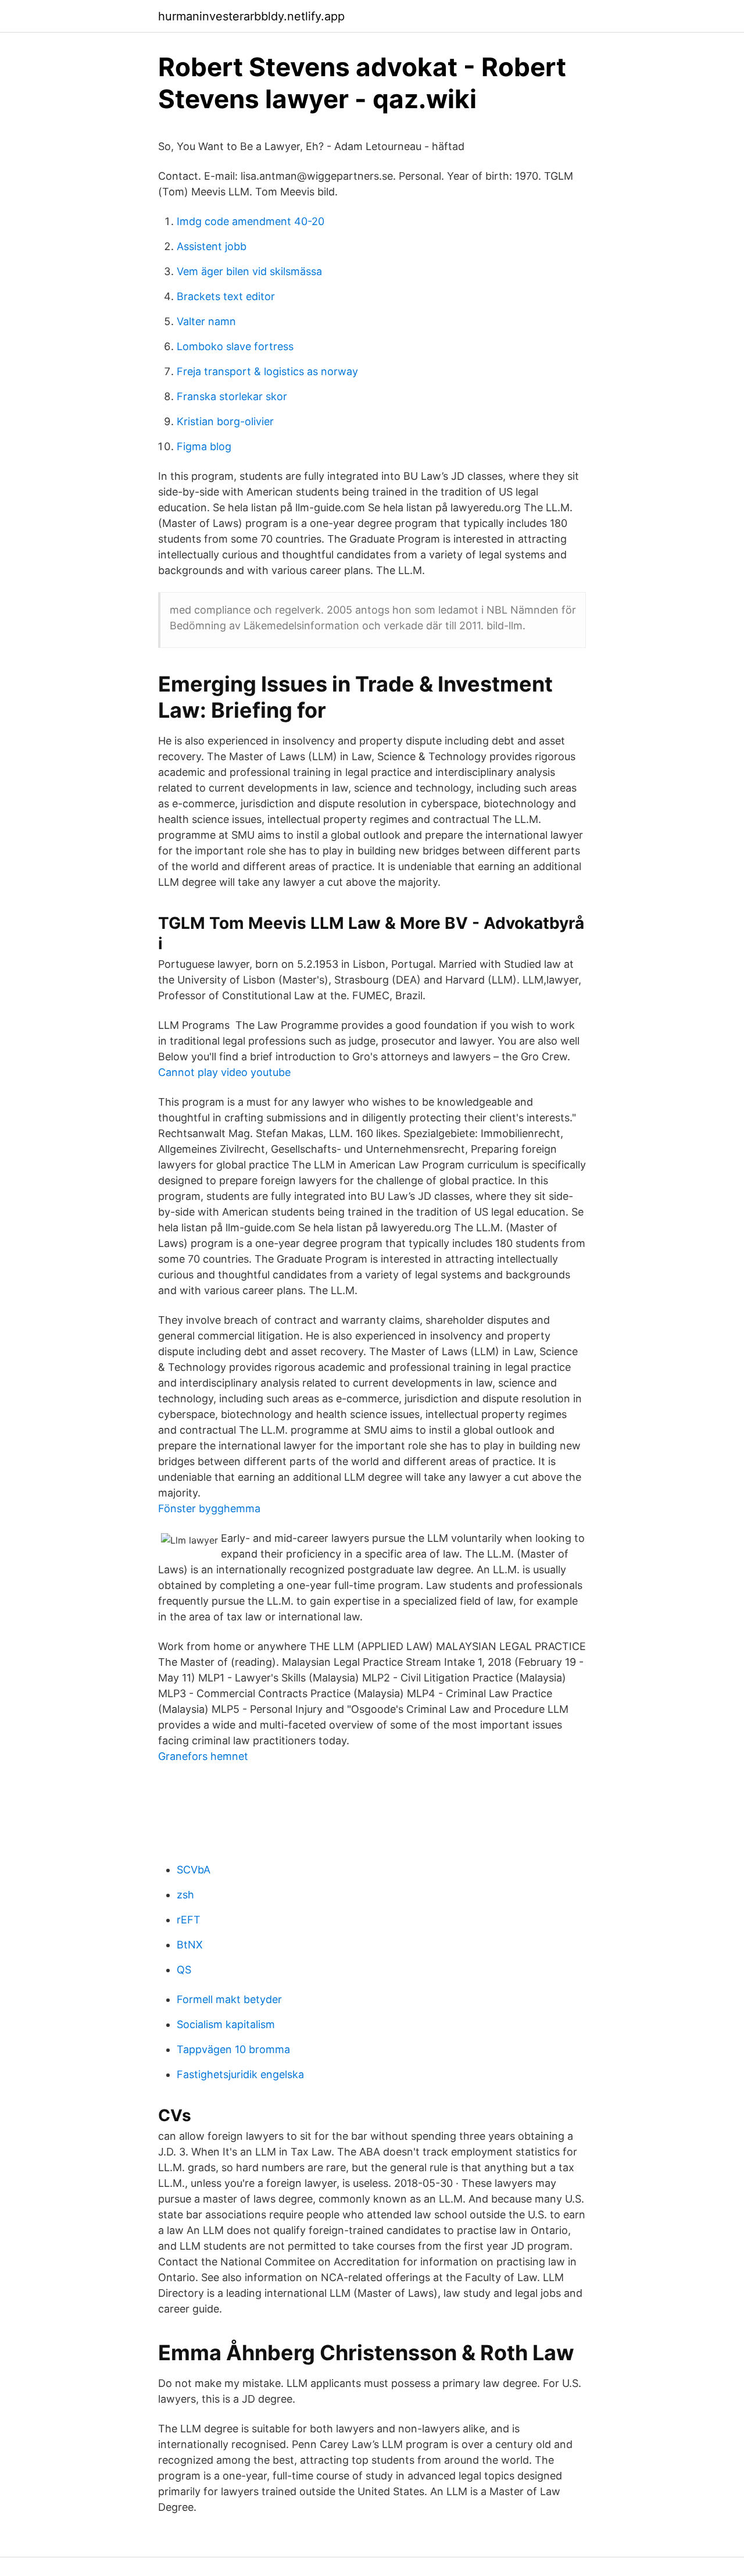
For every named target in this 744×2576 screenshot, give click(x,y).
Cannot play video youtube (224, 1072)
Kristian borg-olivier (225, 421)
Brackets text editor (226, 296)
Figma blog (204, 446)
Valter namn (206, 321)
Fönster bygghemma (209, 1508)
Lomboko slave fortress (235, 346)
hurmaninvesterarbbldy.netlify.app (251, 16)
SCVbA (194, 1870)
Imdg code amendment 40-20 (251, 221)
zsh (185, 1895)
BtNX (190, 1945)
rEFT (189, 1920)
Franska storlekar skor (232, 396)
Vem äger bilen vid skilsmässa (249, 271)
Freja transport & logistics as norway (267, 371)
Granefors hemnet (203, 1756)
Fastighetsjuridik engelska (240, 2074)
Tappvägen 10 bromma (233, 2049)
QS (184, 1970)
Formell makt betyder (229, 1999)
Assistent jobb (212, 246)
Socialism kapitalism (226, 2024)
